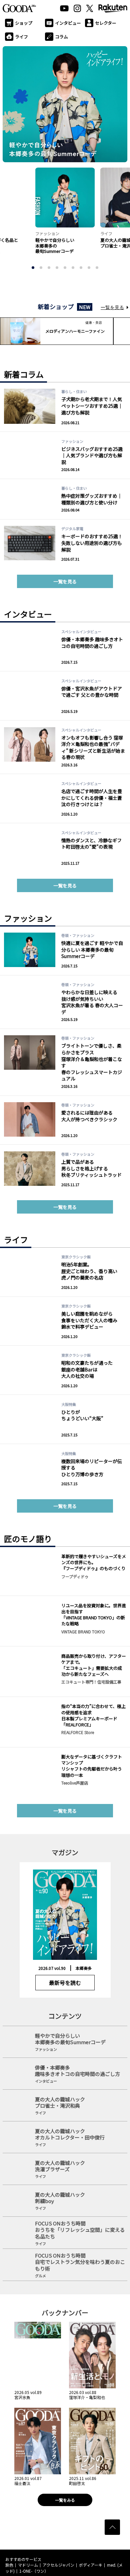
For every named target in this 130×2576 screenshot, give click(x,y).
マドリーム (28, 2565)
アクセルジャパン (58, 2565)
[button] (33, 268)
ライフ (21, 37)
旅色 (9, 2565)
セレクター (106, 23)
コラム (61, 37)
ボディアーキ (91, 2565)
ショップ (24, 23)
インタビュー (68, 23)
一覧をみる (65, 2500)
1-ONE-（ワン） (34, 2571)
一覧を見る (112, 307)
